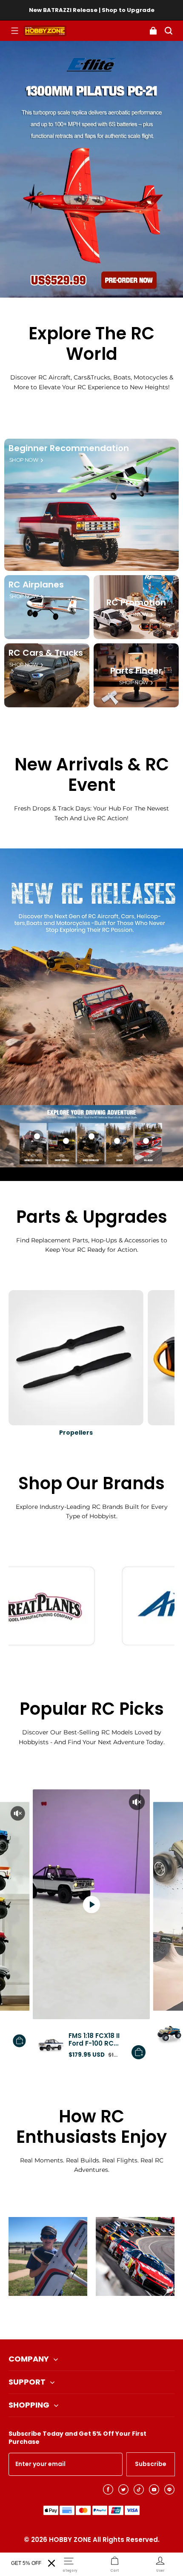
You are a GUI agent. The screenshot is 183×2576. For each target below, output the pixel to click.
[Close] (51, 2563)
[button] (14, 31)
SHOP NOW (24, 460)
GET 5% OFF (26, 2563)
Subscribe (151, 2464)
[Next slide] (106, 2318)
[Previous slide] (77, 2318)
